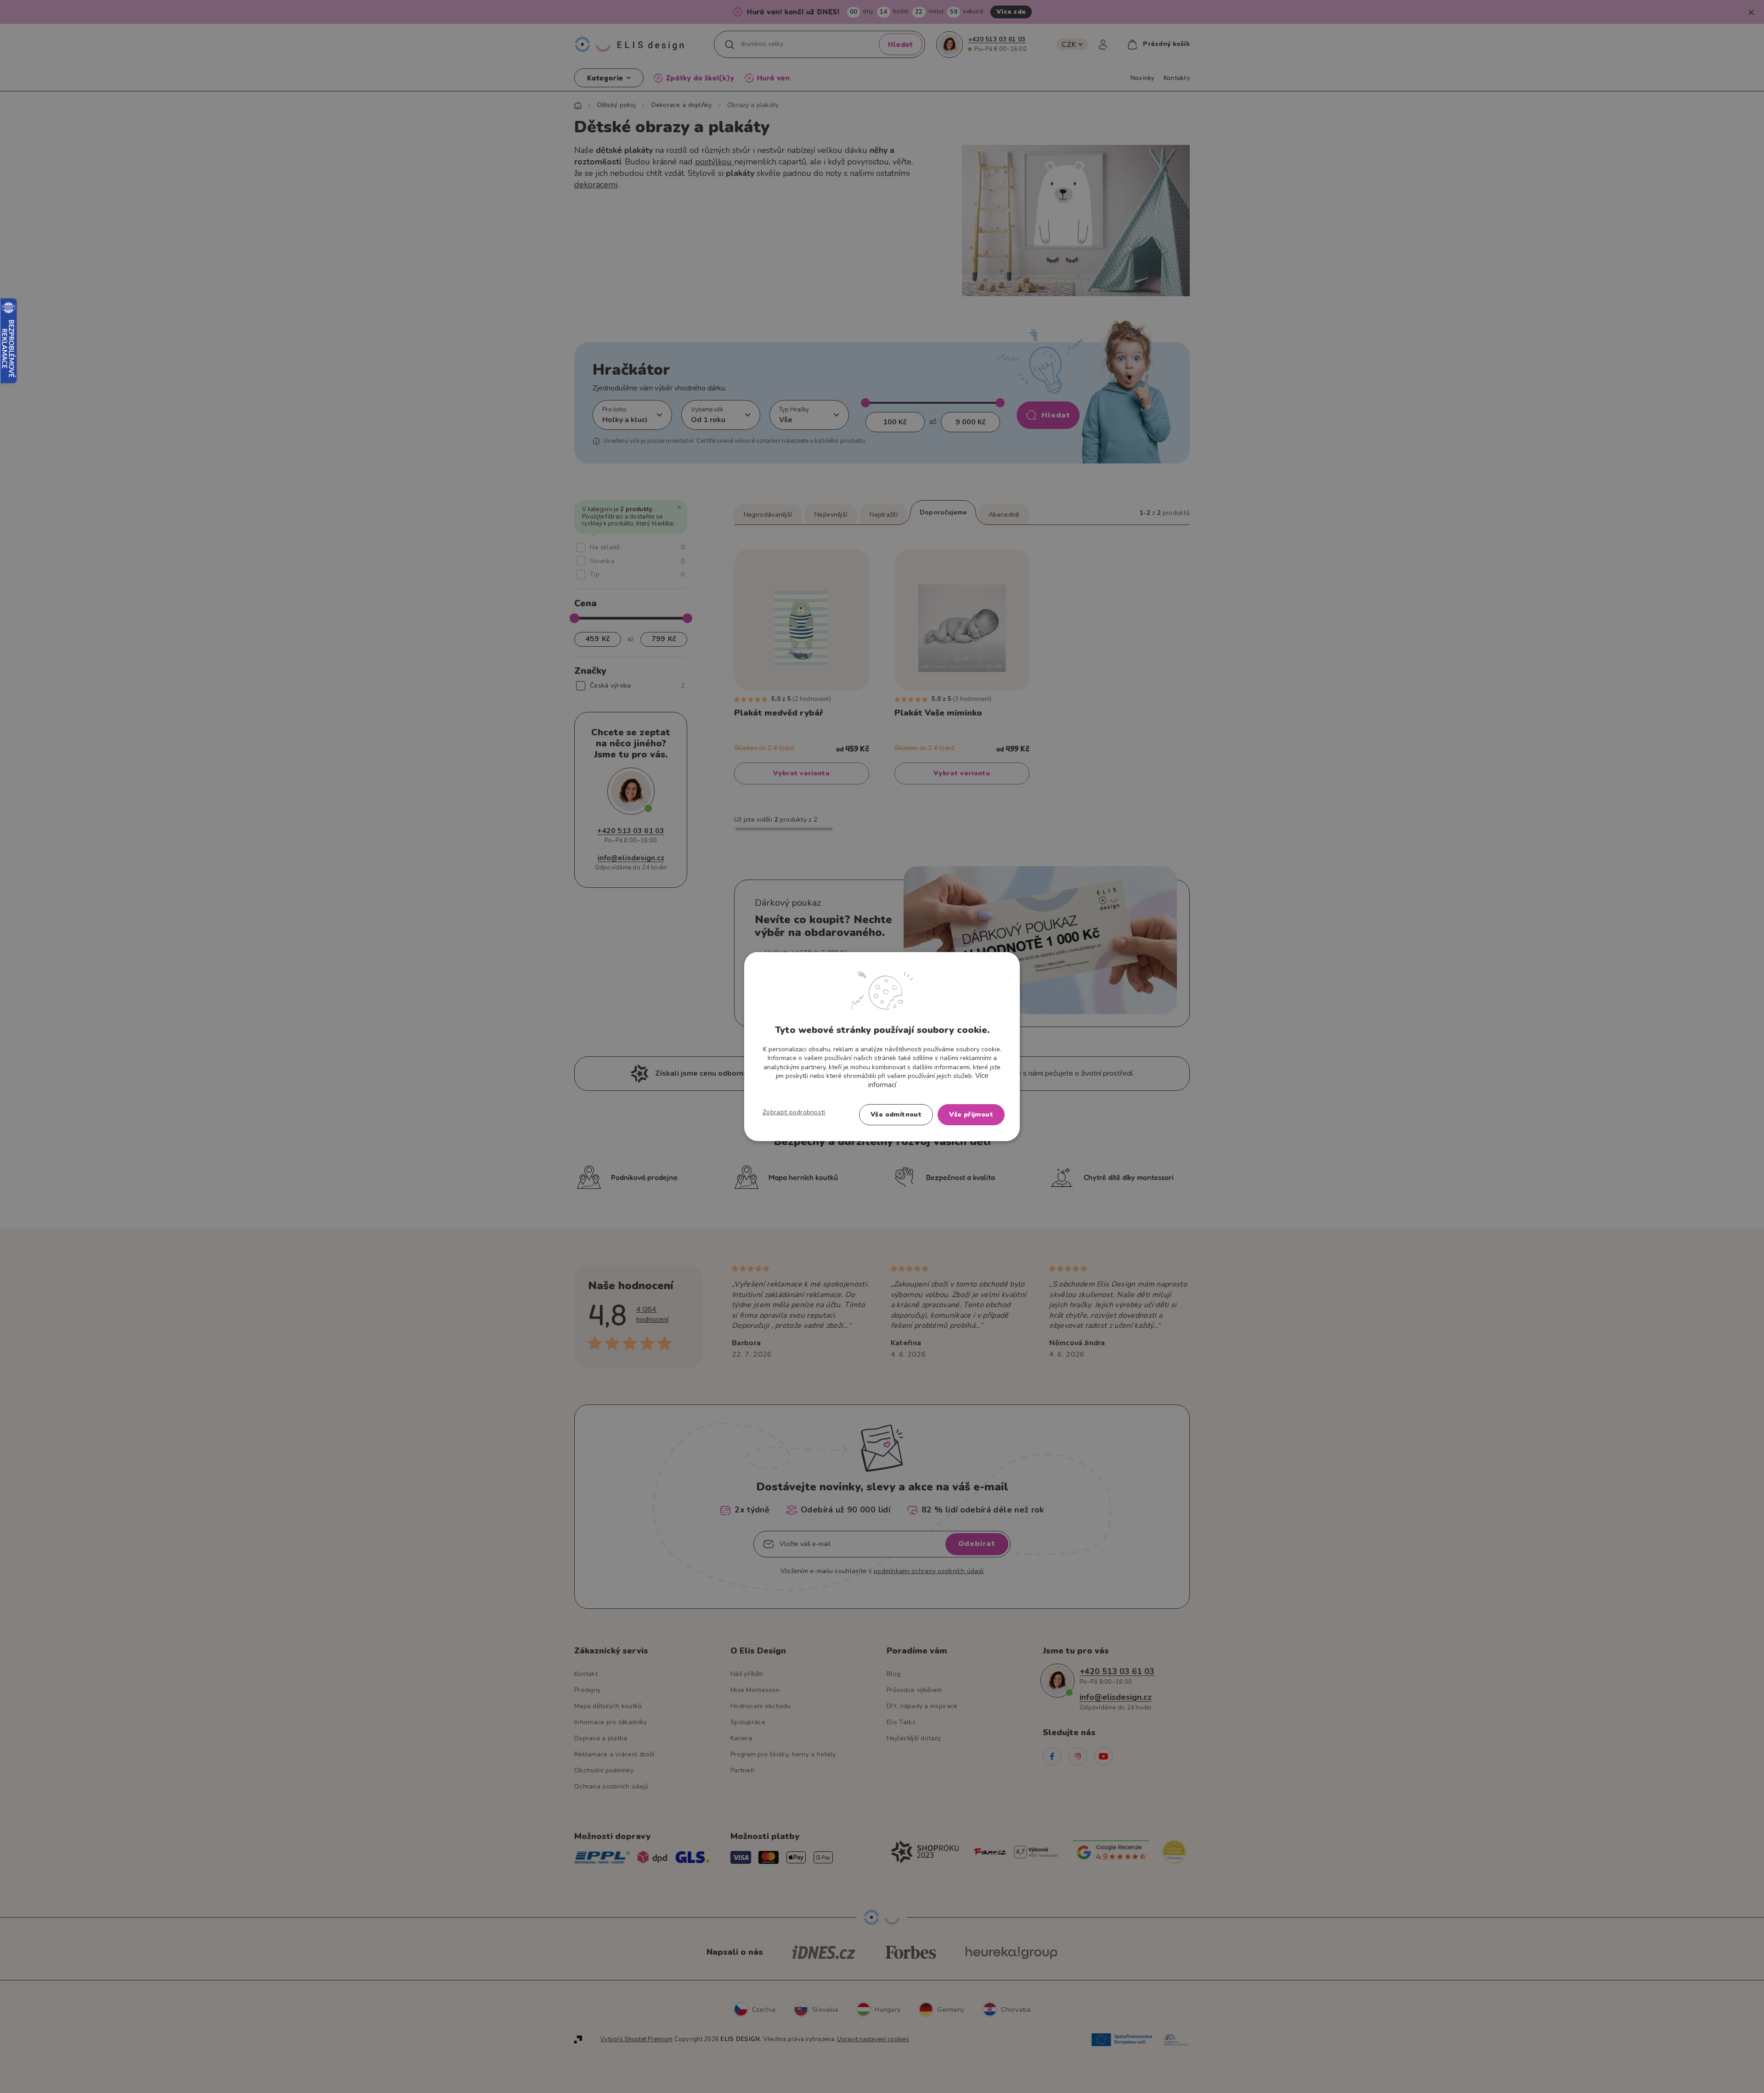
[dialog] (882, 1046)
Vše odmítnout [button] (896, 1114)
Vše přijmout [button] (971, 1114)
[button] (794, 1112)
